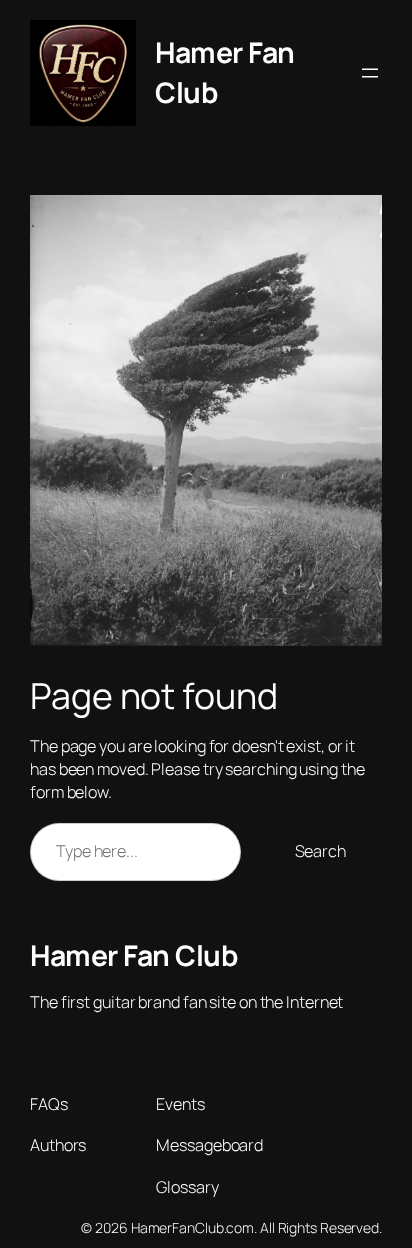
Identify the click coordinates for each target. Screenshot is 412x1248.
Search (320, 851)
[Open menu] (370, 73)
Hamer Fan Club (133, 955)
